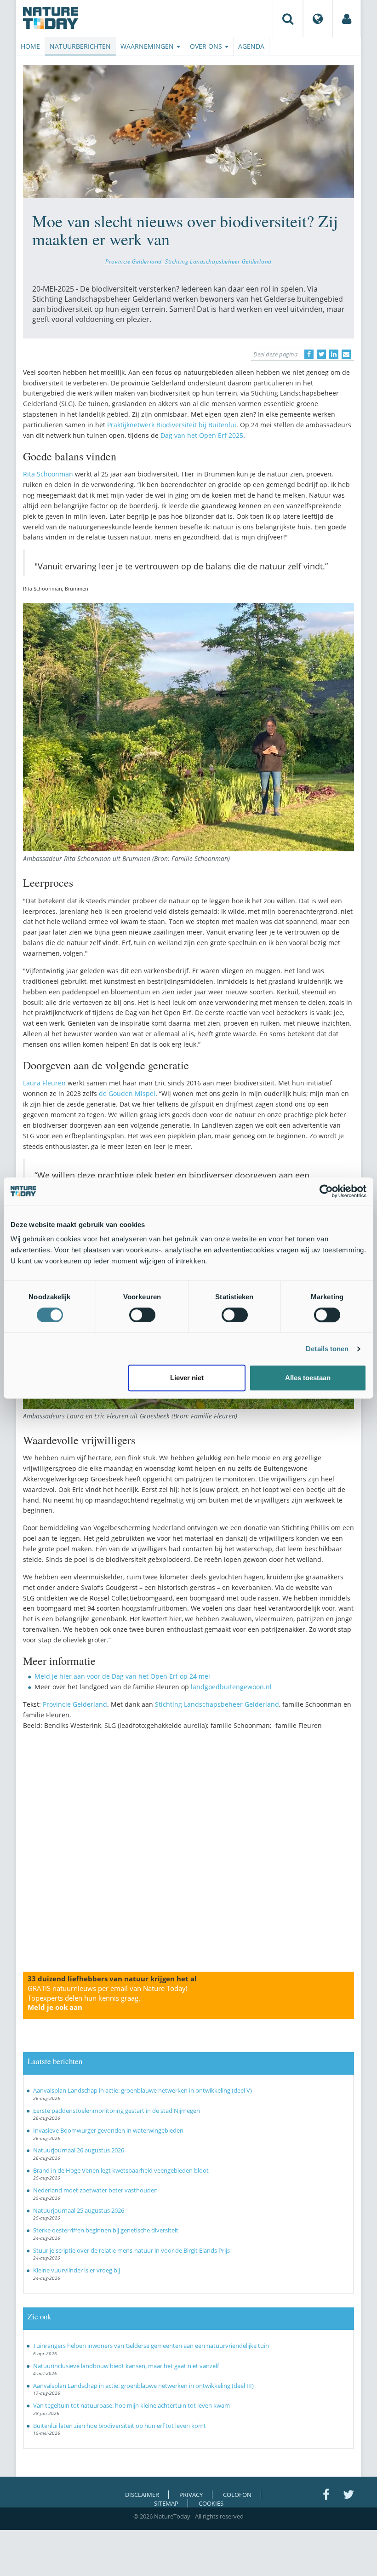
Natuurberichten (80, 46)
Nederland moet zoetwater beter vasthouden (95, 2190)
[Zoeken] (288, 18)
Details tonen (327, 1349)
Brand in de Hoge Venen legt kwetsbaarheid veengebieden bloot (121, 2170)
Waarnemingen (148, 46)
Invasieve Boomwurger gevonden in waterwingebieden (108, 2130)
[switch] (142, 1315)
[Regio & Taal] (318, 18)
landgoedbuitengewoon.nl (231, 1687)
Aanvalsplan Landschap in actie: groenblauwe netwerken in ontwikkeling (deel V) (143, 2090)
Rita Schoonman (48, 474)
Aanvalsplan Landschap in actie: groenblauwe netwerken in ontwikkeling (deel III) (143, 2386)
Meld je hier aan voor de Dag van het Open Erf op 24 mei (122, 1676)
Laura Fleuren (44, 1083)
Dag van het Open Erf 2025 (202, 435)
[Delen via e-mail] (346, 354)
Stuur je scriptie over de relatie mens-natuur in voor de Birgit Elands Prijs (131, 2250)
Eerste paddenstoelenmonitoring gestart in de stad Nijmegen (117, 2111)
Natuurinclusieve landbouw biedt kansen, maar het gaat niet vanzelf (126, 2366)
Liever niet (187, 1378)
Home (30, 46)
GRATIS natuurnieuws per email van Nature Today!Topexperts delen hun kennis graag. (108, 1998)
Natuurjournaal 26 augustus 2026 (79, 2150)
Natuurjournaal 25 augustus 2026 (79, 2210)
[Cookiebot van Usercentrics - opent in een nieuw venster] (326, 1191)
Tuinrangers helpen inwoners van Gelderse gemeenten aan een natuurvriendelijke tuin (151, 2346)
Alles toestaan (308, 1378)
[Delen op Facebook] (309, 354)
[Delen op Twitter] (321, 354)
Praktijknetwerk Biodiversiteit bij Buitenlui (172, 425)
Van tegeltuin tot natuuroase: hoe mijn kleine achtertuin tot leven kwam (131, 2405)
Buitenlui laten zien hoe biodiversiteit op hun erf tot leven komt (120, 2426)
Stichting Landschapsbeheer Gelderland (218, 261)
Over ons (207, 46)
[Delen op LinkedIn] (334, 354)
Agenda (251, 46)
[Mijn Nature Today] (347, 18)
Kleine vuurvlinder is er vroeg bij (77, 2270)
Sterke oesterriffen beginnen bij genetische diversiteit (106, 2230)
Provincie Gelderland (134, 261)
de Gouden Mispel (127, 1093)
